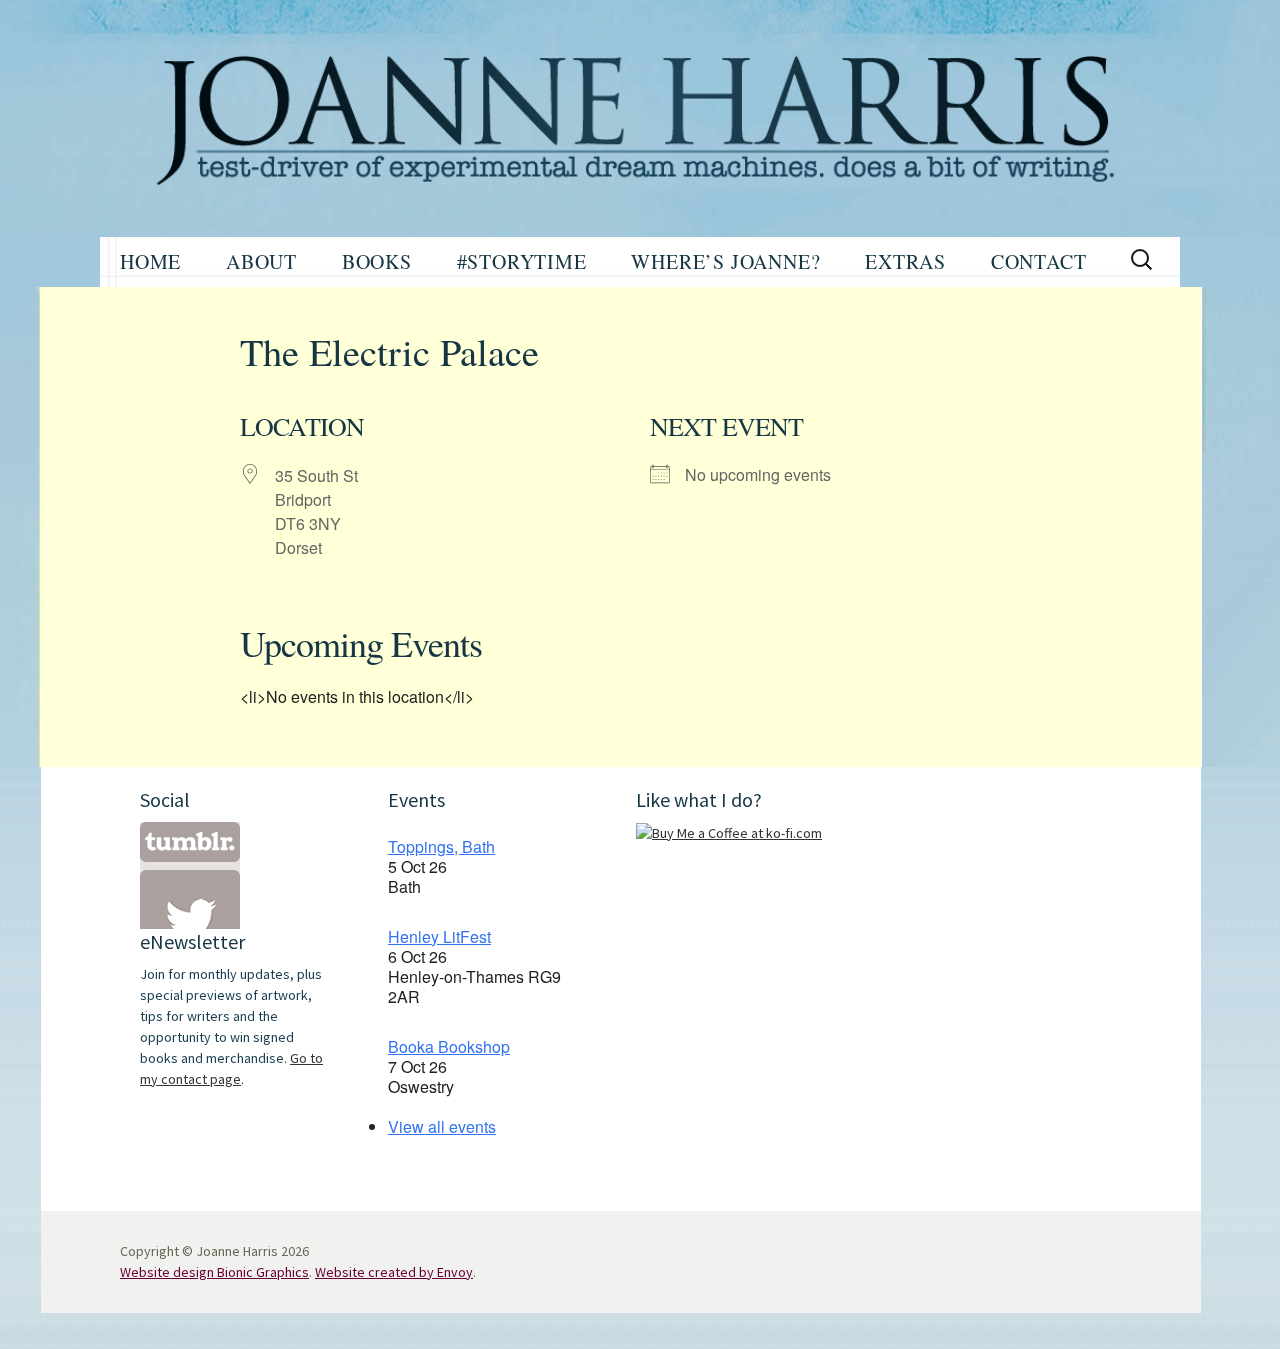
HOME (150, 261)
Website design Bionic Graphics (214, 1272)
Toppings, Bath (441, 846)
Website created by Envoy (394, 1272)
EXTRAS (905, 261)
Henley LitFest (439, 936)
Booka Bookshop (449, 1046)
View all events (442, 1126)
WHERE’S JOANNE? (725, 261)
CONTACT (1039, 261)
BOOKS (377, 261)
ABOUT (261, 261)
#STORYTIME (522, 261)
